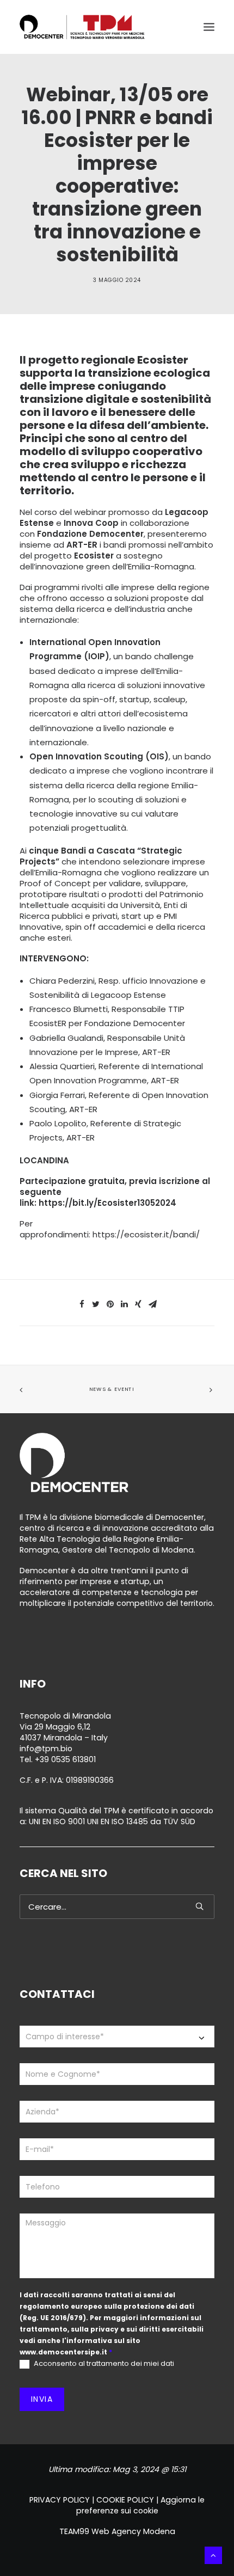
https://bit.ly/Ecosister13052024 (107, 1203)
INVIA (42, 2399)
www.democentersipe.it (63, 2352)
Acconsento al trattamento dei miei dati (103, 2364)
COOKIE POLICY (125, 2500)
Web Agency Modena (133, 2531)
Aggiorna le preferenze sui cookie (141, 2505)
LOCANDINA (44, 1160)
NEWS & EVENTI (112, 1389)
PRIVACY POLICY (60, 2500)
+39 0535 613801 (65, 1759)
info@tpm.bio (46, 1749)
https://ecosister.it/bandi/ (146, 1234)
